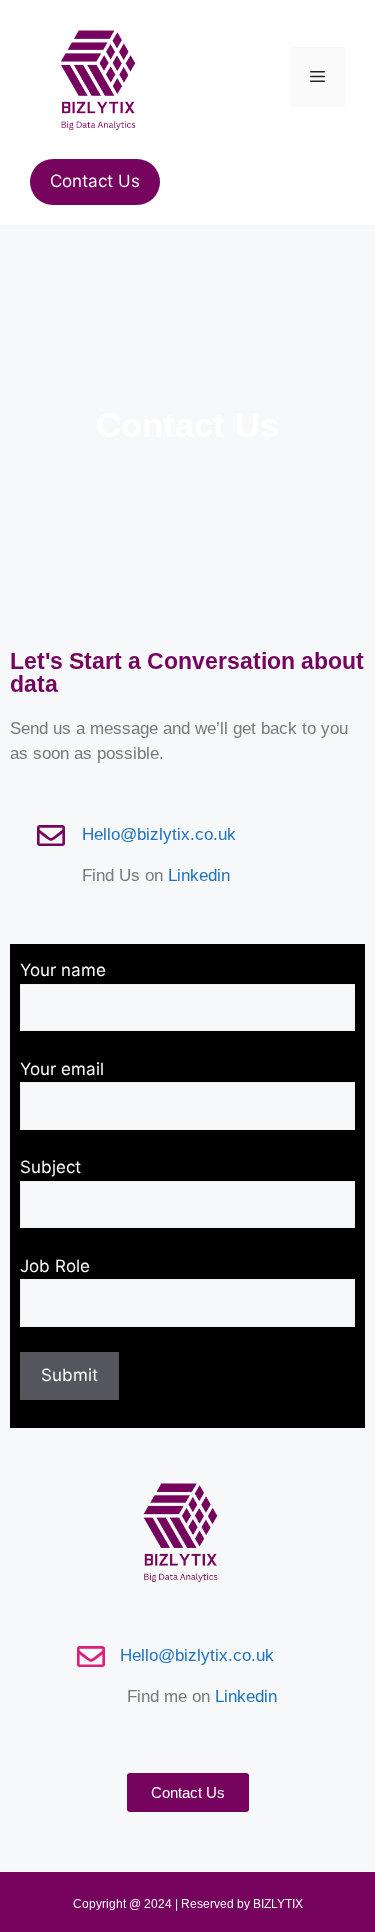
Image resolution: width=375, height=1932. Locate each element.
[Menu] (317, 77)
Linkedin (199, 875)
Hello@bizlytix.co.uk (159, 834)
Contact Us (95, 181)
